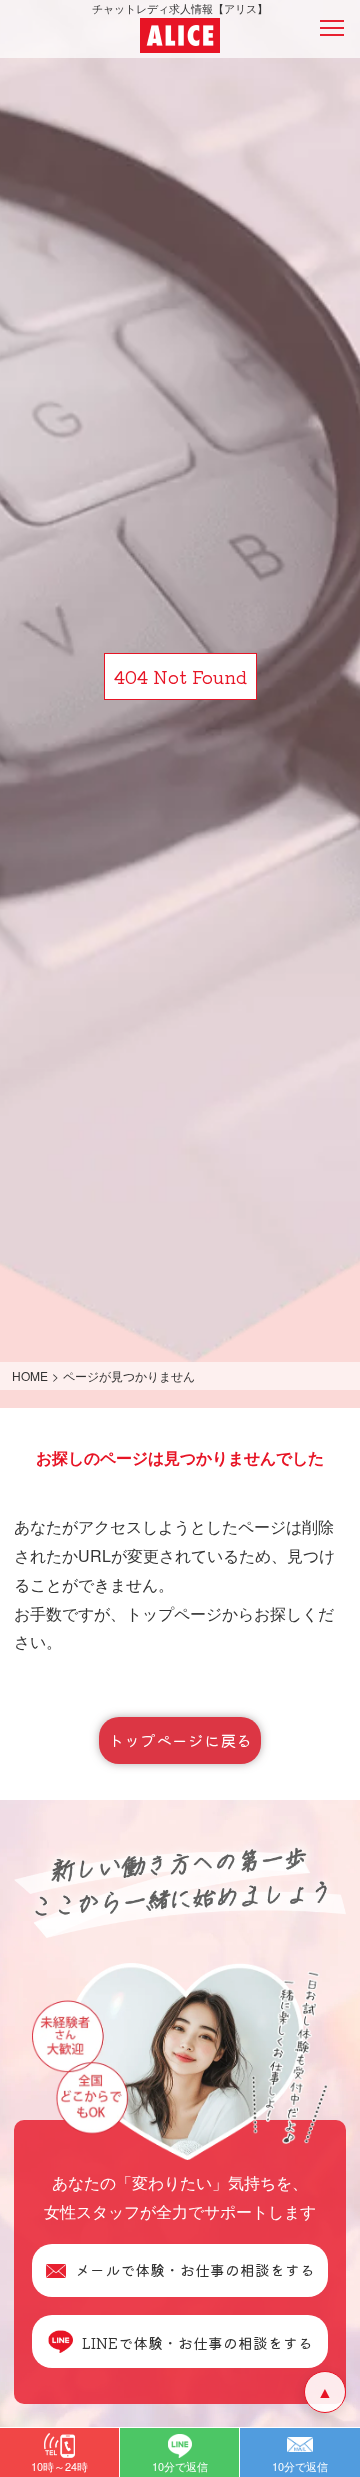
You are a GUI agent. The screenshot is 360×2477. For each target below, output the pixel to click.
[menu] (332, 28)
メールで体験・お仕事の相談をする (195, 2269)
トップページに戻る (180, 1740)
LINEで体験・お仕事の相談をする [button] (197, 2341)
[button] (59, 2452)
